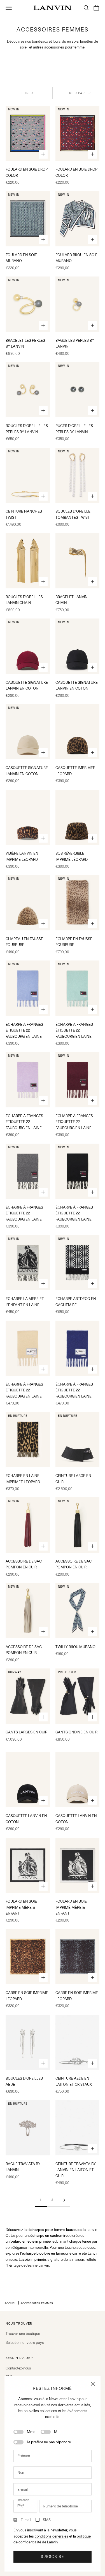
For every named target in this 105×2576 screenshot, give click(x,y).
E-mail (26, 2520)
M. (56, 2432)
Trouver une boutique (23, 2334)
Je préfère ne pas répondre (49, 2442)
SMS (47, 2520)
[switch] (18, 2432)
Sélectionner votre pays (25, 2342)
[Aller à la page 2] (64, 2200)
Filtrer (26, 93)
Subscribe (53, 2557)
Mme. (32, 2432)
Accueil (10, 2303)
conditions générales (52, 2536)
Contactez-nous (18, 2368)
